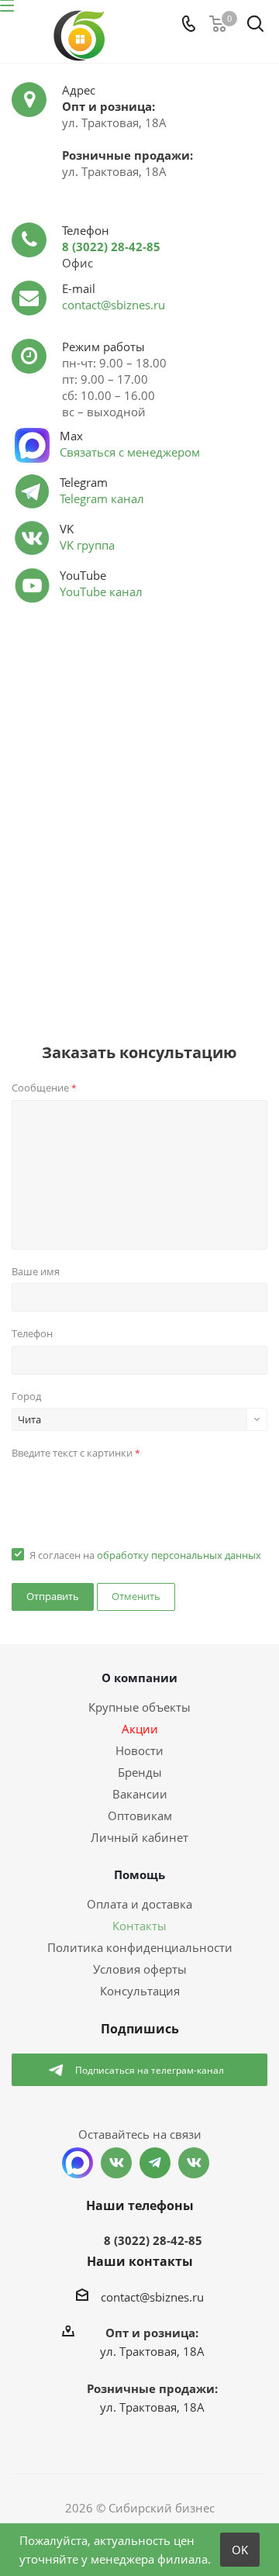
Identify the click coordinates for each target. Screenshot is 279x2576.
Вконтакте (116, 2163)
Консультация (140, 1991)
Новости (139, 1750)
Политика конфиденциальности (140, 1947)
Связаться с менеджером (130, 452)
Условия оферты (140, 1969)
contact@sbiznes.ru (114, 305)
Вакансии (140, 1794)
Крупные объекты (139, 1707)
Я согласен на (145, 1555)
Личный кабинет (139, 1837)
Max (77, 2163)
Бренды (140, 1772)
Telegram (155, 2163)
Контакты (139, 1926)
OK (240, 2550)
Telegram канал (102, 498)
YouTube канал (101, 591)
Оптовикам (140, 1816)
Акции (140, 1729)
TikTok (194, 2163)
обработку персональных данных (179, 1555)
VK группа (87, 545)
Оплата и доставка (139, 1904)
